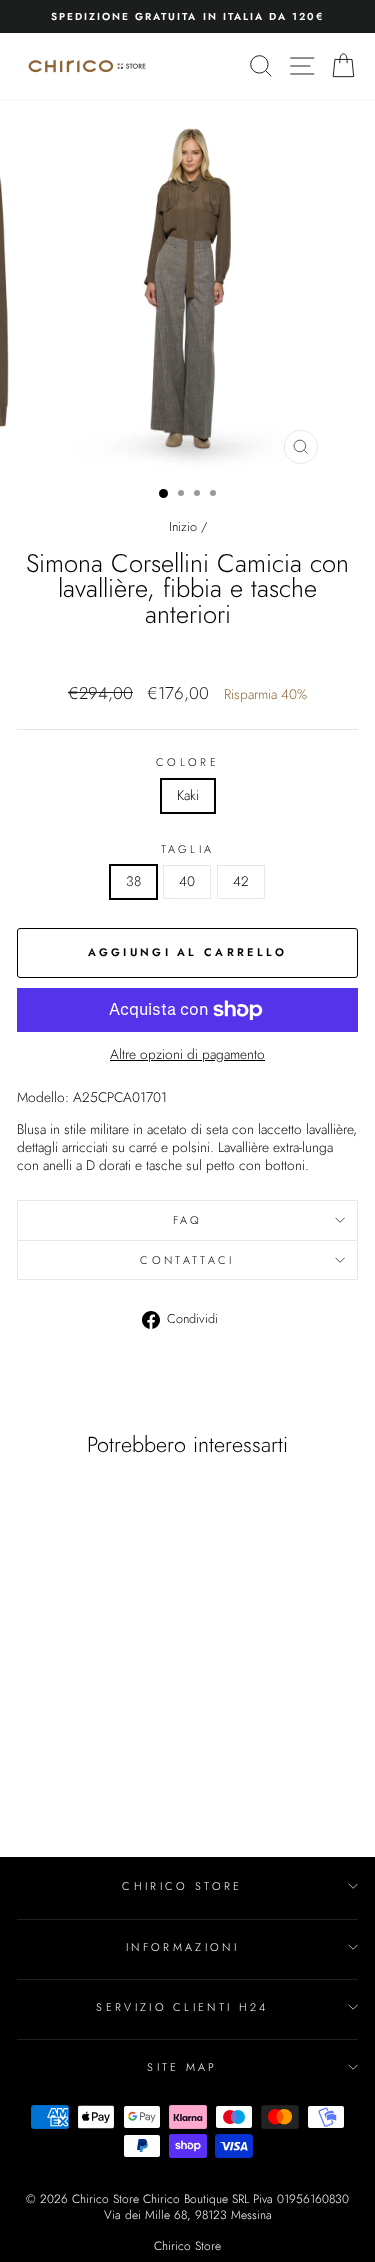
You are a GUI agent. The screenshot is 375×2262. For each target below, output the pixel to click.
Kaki (188, 795)
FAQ (188, 1220)
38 (133, 881)
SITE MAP (182, 2067)
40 (187, 881)
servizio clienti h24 (182, 2007)
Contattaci (187, 1260)
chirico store (182, 1886)
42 (241, 881)
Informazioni (182, 1947)
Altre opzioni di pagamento (187, 1055)
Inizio (183, 526)
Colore (187, 762)
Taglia (188, 849)
